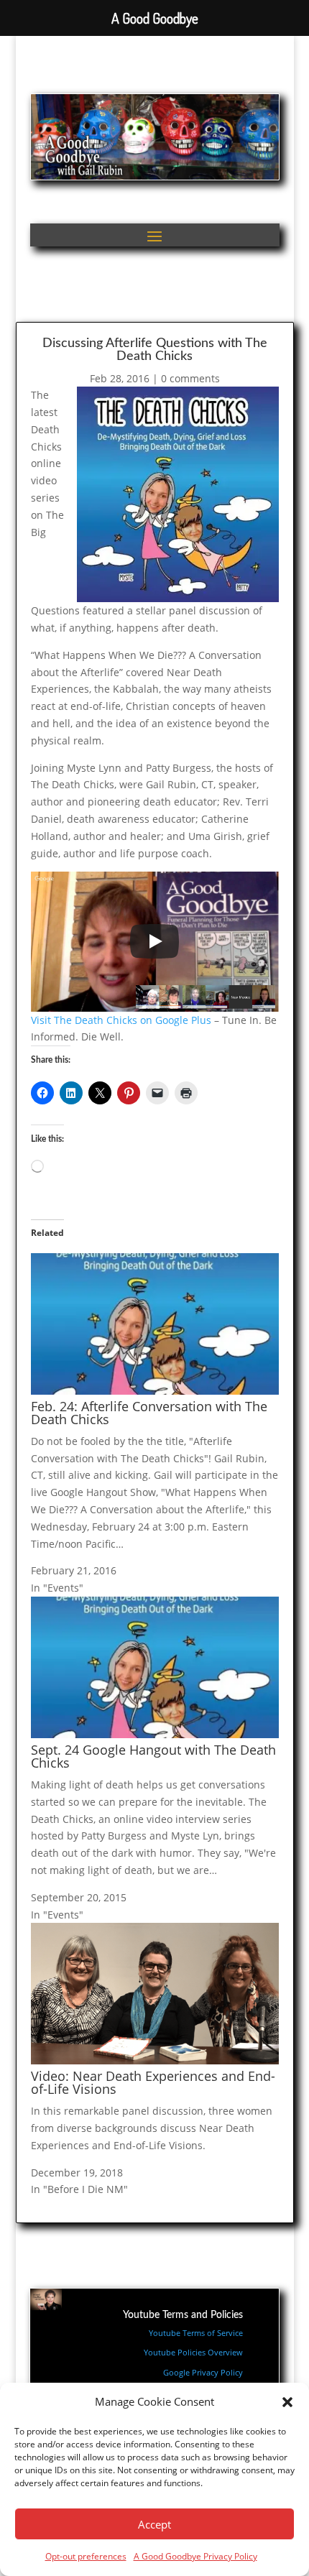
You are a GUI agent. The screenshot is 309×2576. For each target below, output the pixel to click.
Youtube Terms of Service (196, 2333)
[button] (287, 2402)
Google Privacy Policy (203, 2372)
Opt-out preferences (86, 2556)
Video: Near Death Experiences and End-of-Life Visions (153, 2082)
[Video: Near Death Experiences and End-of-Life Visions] (155, 2060)
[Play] (154, 941)
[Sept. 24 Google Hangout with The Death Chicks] (155, 1734)
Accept (154, 2524)
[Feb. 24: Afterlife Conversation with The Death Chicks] (155, 1391)
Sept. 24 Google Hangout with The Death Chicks (153, 1756)
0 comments (190, 378)
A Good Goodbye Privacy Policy (195, 2556)
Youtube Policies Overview (193, 2352)
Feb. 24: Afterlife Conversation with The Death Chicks (149, 1413)
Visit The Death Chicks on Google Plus (121, 1020)
